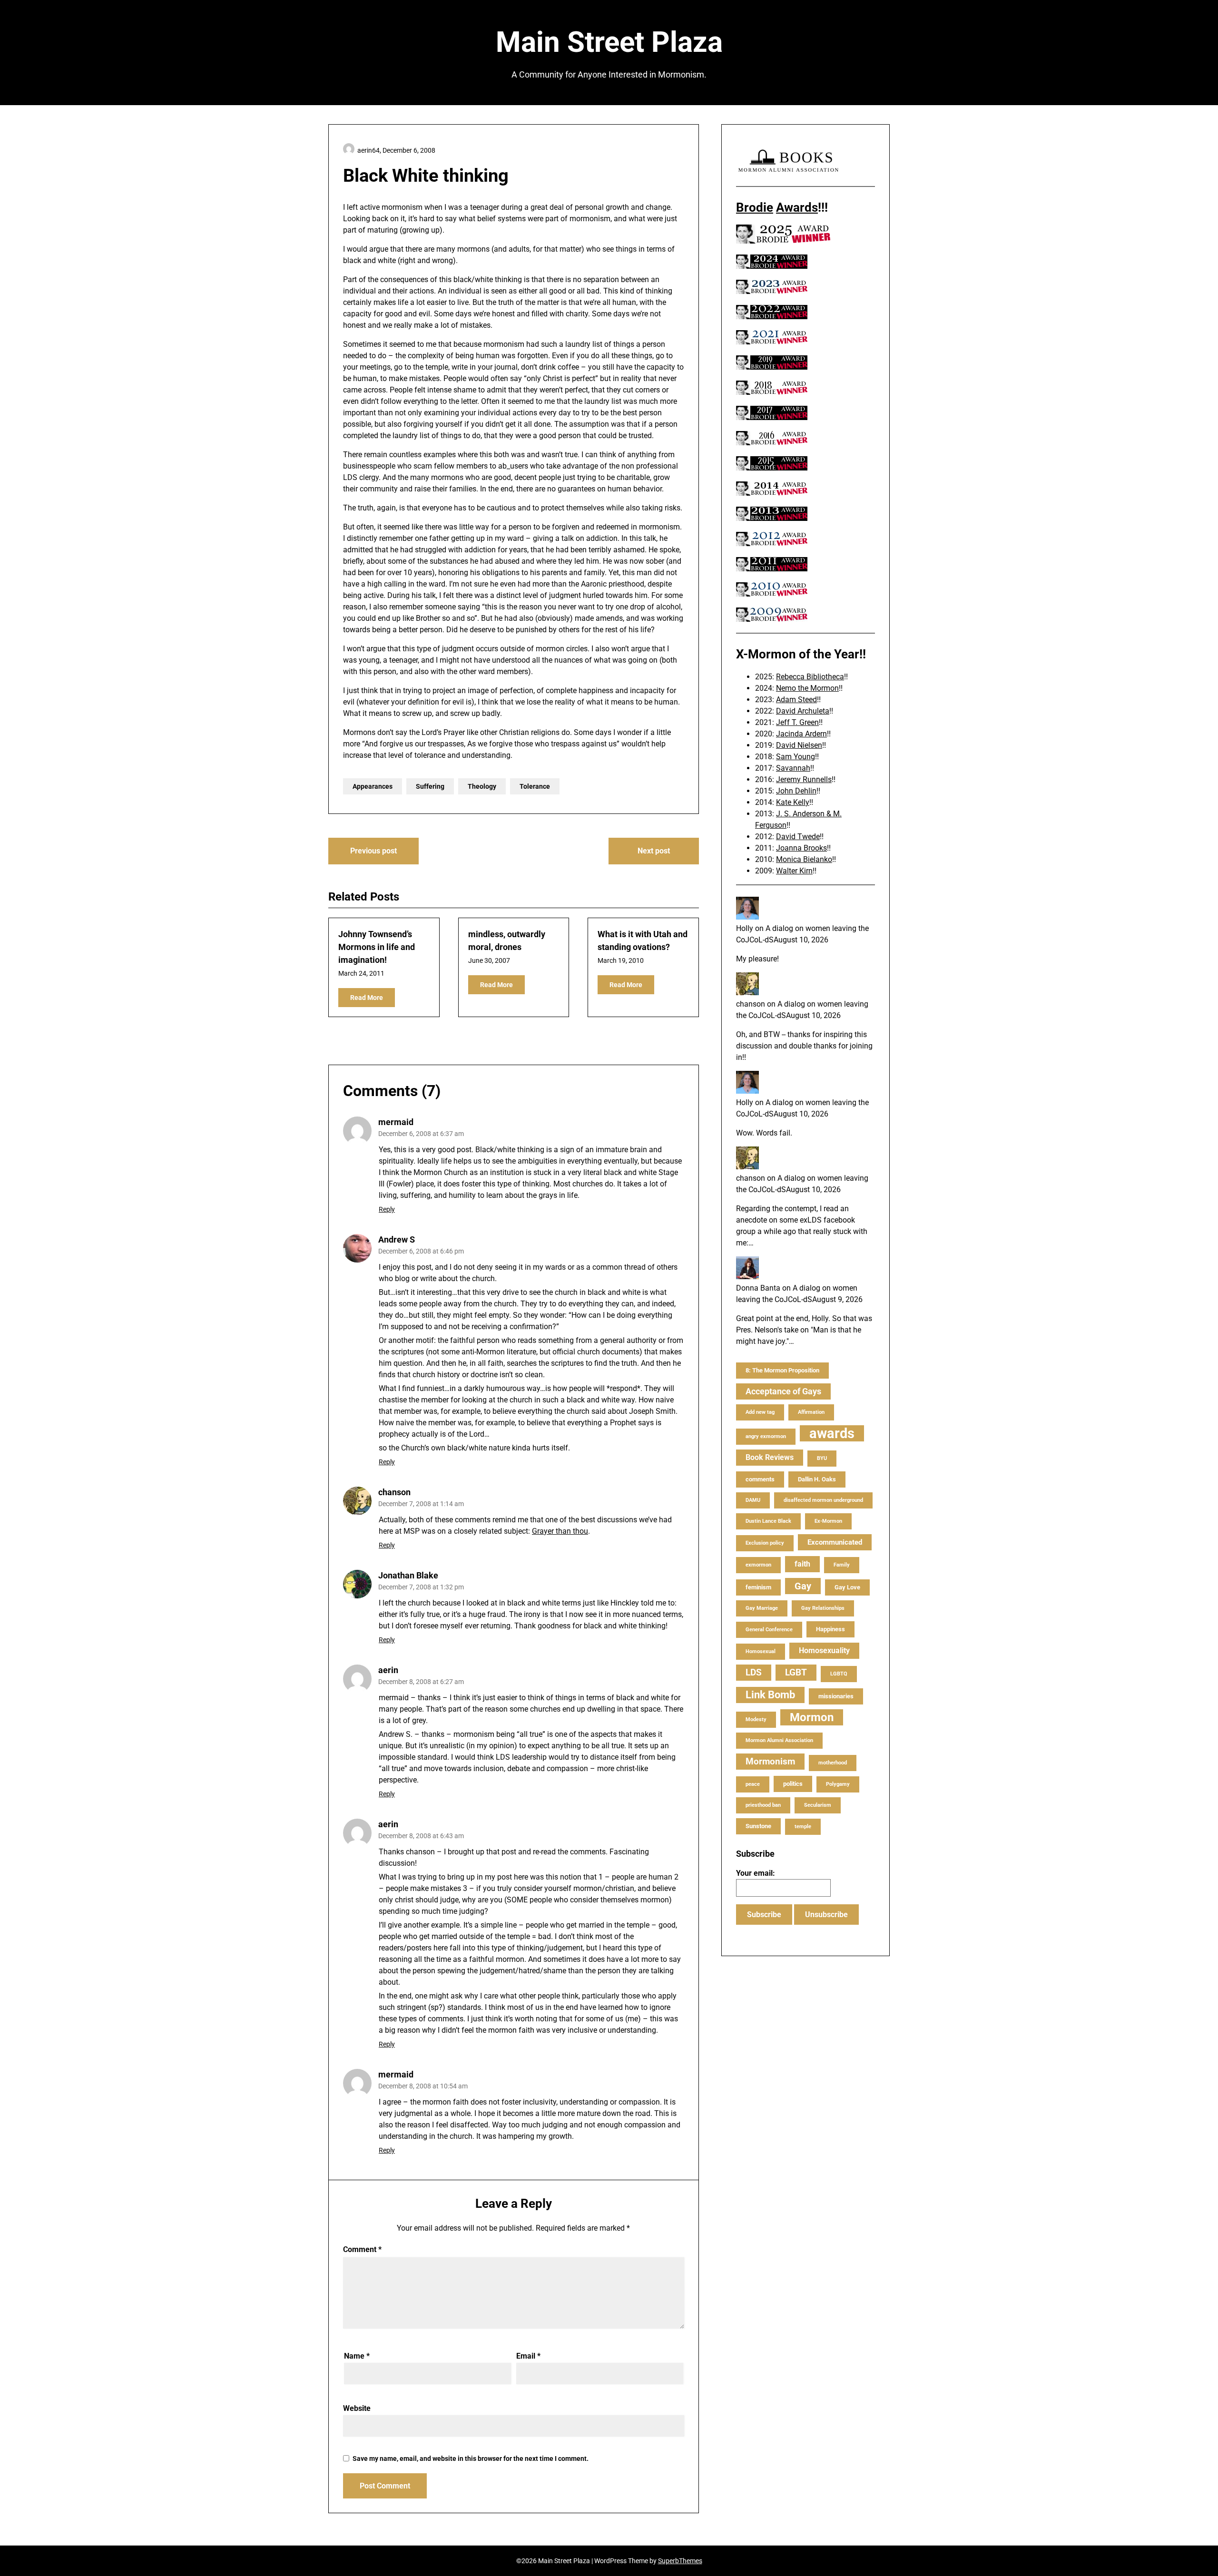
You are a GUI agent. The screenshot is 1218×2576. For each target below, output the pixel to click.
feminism (758, 1587)
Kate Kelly (793, 802)
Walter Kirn (794, 871)
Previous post (373, 851)
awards (832, 1433)
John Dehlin (796, 791)
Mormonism (770, 1761)
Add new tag (760, 1412)
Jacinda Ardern (801, 734)
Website (357, 2408)
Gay (803, 1586)
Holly (745, 928)
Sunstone (758, 1826)
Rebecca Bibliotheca (810, 677)
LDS (754, 1672)
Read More (367, 998)
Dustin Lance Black (768, 1521)
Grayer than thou (560, 1531)
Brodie (755, 207)
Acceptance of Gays (783, 1391)
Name (357, 2356)
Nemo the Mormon (807, 688)
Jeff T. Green (797, 722)
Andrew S (397, 1239)
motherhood (833, 1763)
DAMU (753, 1500)
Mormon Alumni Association (779, 1740)
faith (802, 1564)
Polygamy (838, 1784)
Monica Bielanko (804, 859)
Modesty (756, 1719)
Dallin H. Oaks (817, 1479)
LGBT (796, 1672)
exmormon (758, 1565)
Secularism (818, 1805)
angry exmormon (766, 1436)
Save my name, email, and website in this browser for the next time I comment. (471, 2458)
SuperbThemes (680, 2561)
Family (842, 1565)
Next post (654, 851)
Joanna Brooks (801, 848)
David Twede (798, 837)
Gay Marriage (762, 1608)
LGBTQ (839, 1674)
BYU (822, 1458)
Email (528, 2356)
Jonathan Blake (408, 1575)
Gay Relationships (823, 1608)
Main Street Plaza (609, 42)
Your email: (756, 1873)
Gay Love (847, 1587)
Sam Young (796, 757)
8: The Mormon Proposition (782, 1370)
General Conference (769, 1630)
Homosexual (761, 1651)
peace (753, 1784)
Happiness (830, 1629)
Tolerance (535, 786)
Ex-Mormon (828, 1521)
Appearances (373, 786)
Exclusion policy (765, 1543)
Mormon (812, 1717)
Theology (482, 786)
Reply (387, 1209)
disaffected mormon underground (823, 1500)
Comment (362, 2249)
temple (803, 1827)
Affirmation (811, 1412)
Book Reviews (770, 1457)
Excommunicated (835, 1542)
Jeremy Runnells (804, 779)
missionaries (836, 1696)
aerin (388, 1670)
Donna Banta (758, 1288)
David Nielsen (799, 745)
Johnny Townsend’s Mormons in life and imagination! (377, 947)
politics (793, 1784)
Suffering (430, 786)
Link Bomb (770, 1695)
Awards (797, 207)
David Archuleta (803, 711)
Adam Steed (796, 700)
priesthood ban (763, 1805)
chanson (394, 1492)
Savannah (793, 768)
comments (760, 1479)
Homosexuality (824, 1650)
